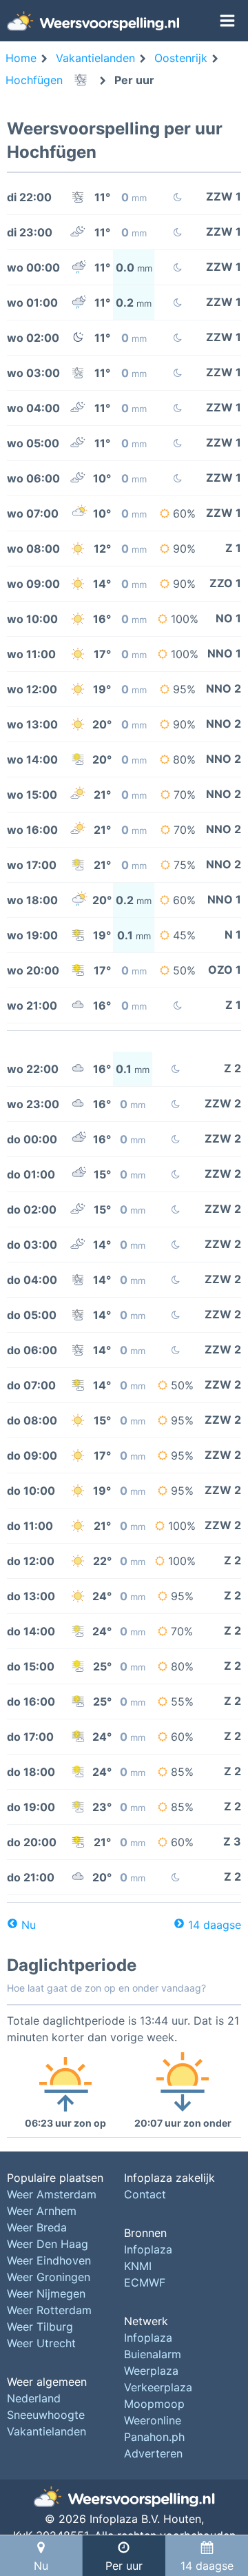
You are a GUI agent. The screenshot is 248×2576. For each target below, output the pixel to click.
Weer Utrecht (41, 2343)
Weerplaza (151, 2371)
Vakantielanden (46, 2431)
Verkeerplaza (158, 2387)
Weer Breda (37, 2227)
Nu (29, 1925)
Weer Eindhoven (49, 2260)
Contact (145, 2194)
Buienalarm (153, 2354)
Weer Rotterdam (49, 2310)
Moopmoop (154, 2404)
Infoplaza (148, 2249)
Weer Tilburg (40, 2327)
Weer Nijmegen (46, 2293)
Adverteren (153, 2453)
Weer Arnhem (42, 2211)
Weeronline (153, 2420)
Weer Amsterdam (52, 2194)
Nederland (34, 2398)
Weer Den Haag (48, 2244)
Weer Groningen (49, 2277)
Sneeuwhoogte (46, 2415)
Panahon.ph (154, 2437)
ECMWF (145, 2282)
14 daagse (215, 1925)
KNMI (138, 2266)
